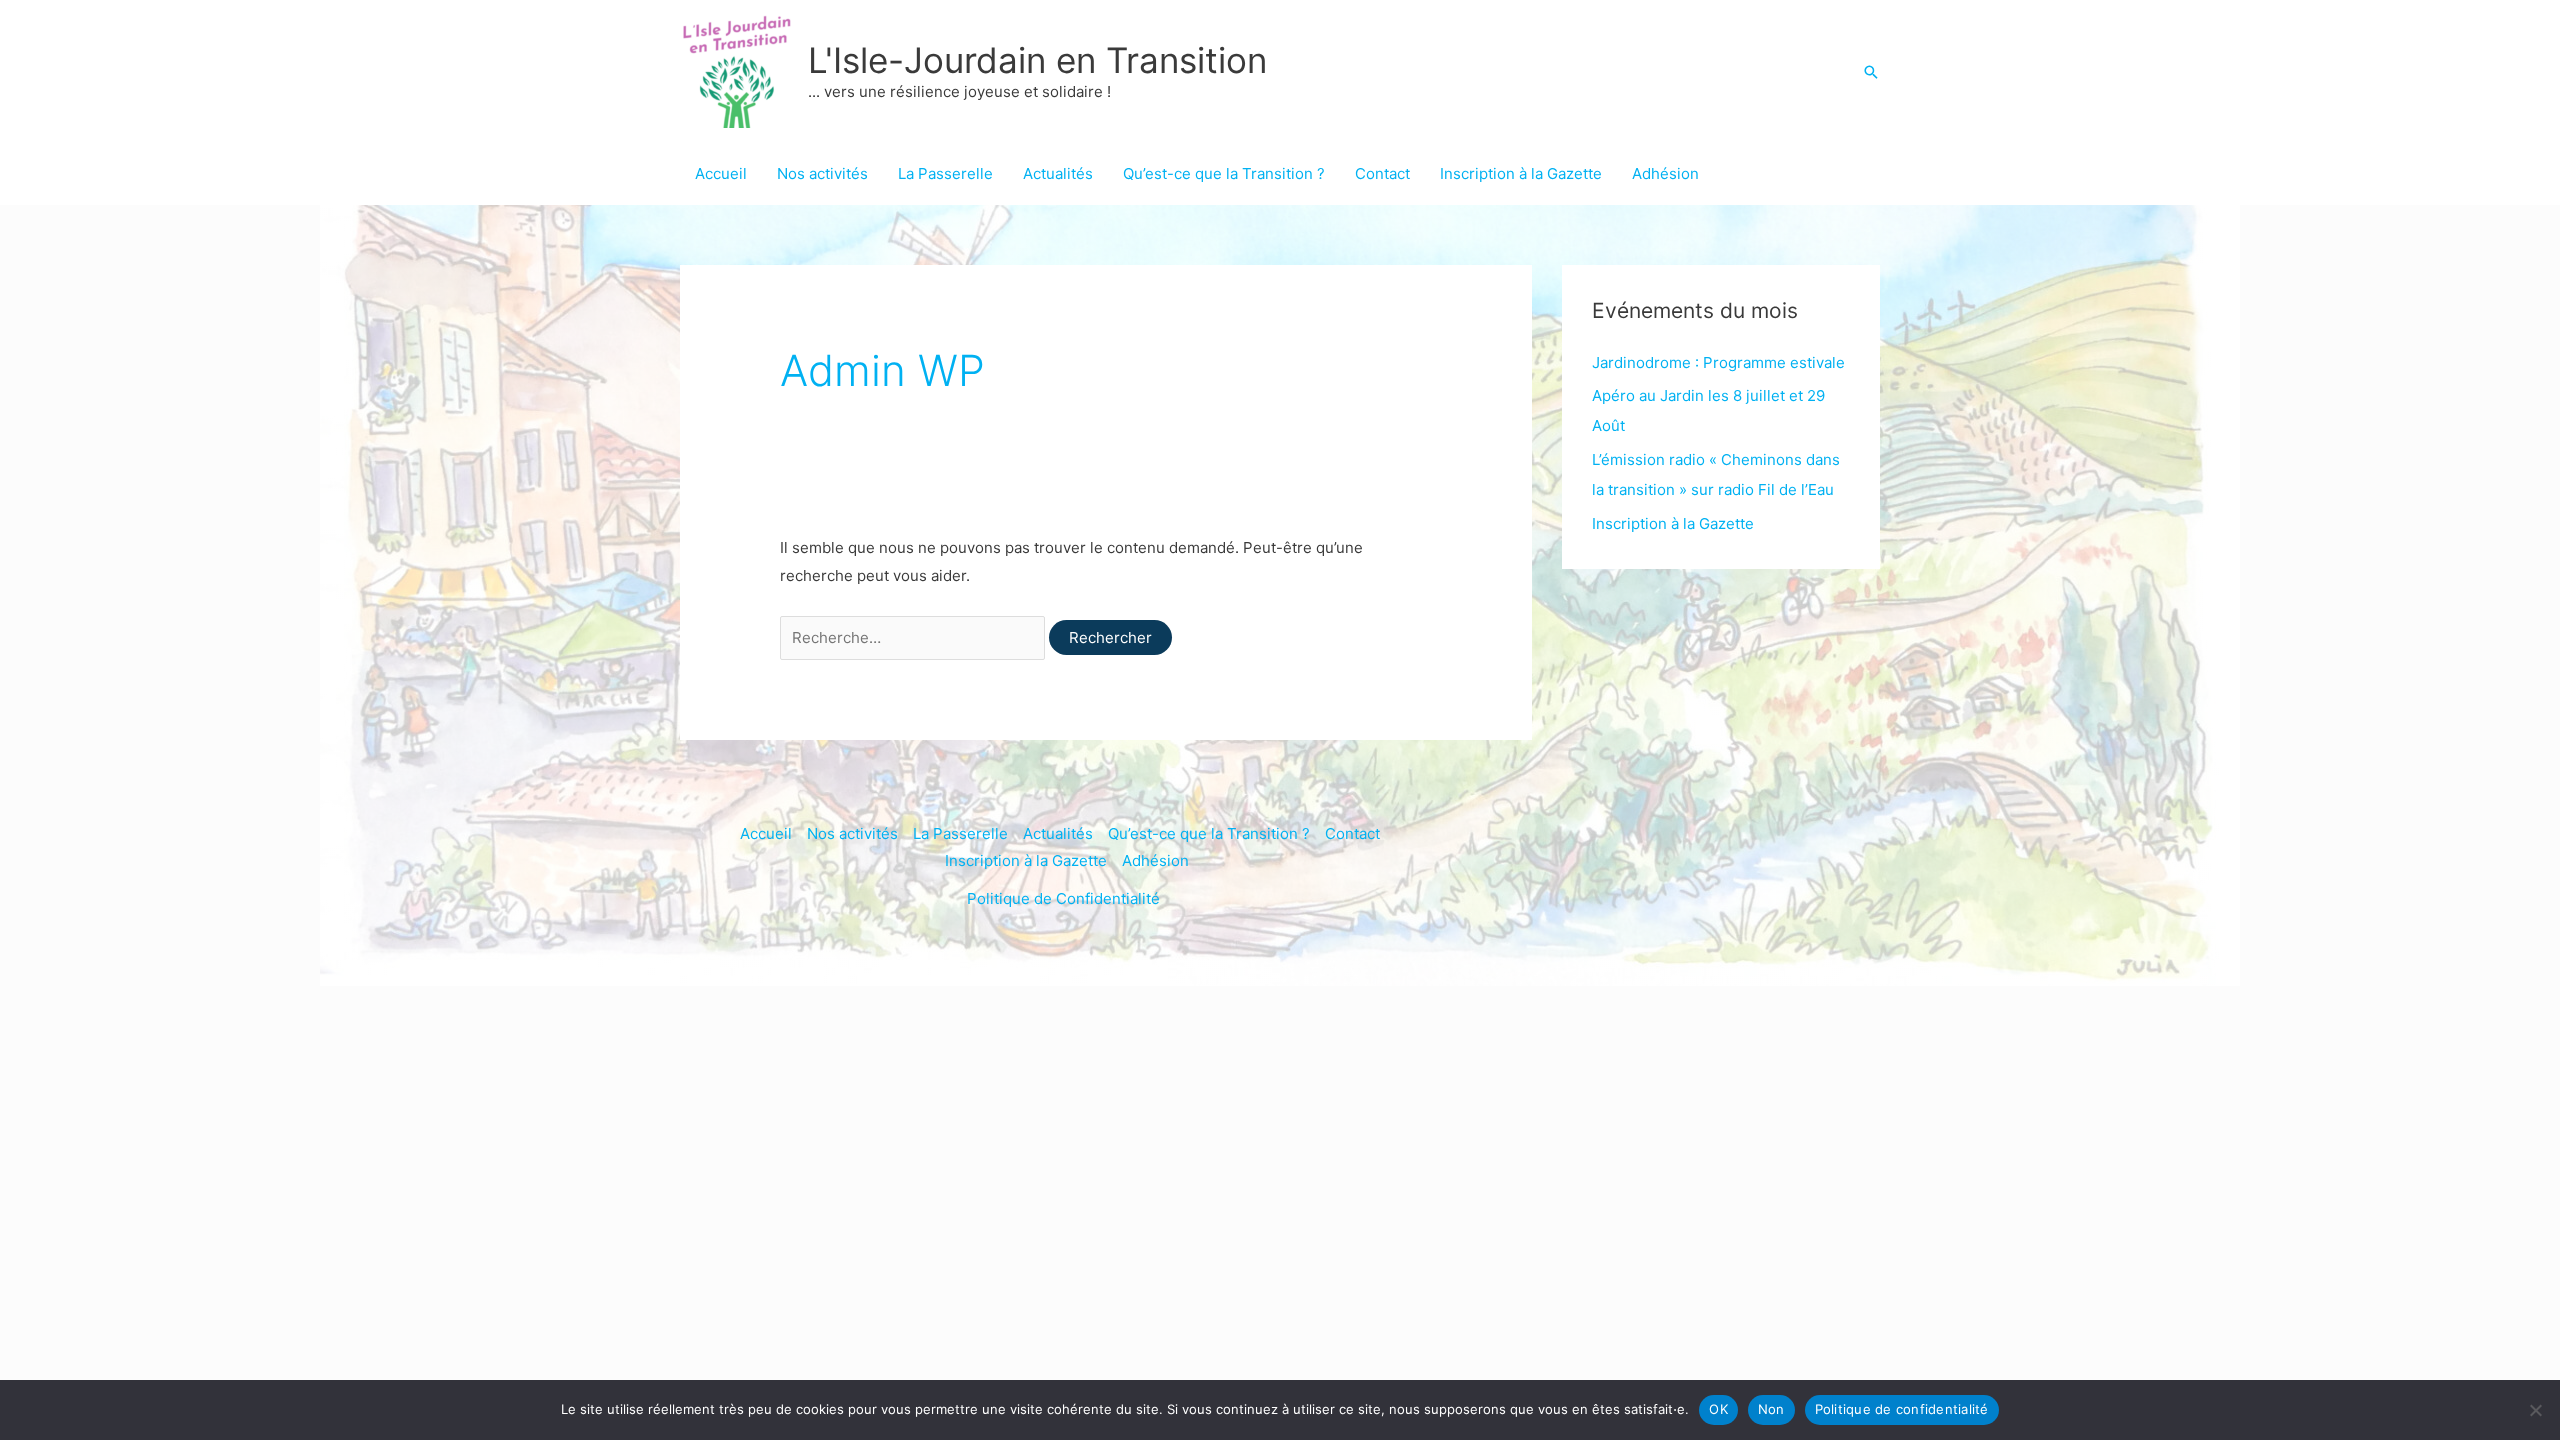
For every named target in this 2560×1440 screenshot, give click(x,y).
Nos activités (822, 173)
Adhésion (1665, 173)
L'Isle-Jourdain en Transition (1037, 60)
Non (1771, 1409)
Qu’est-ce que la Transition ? (1224, 173)
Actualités (1058, 173)
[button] (1871, 72)
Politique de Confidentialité (1063, 898)
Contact (1382, 173)
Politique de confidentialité (1902, 1409)
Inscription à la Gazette (1521, 173)
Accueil (721, 173)
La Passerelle (945, 173)
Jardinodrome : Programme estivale (1718, 362)
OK (1718, 1409)
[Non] (2535, 1410)
